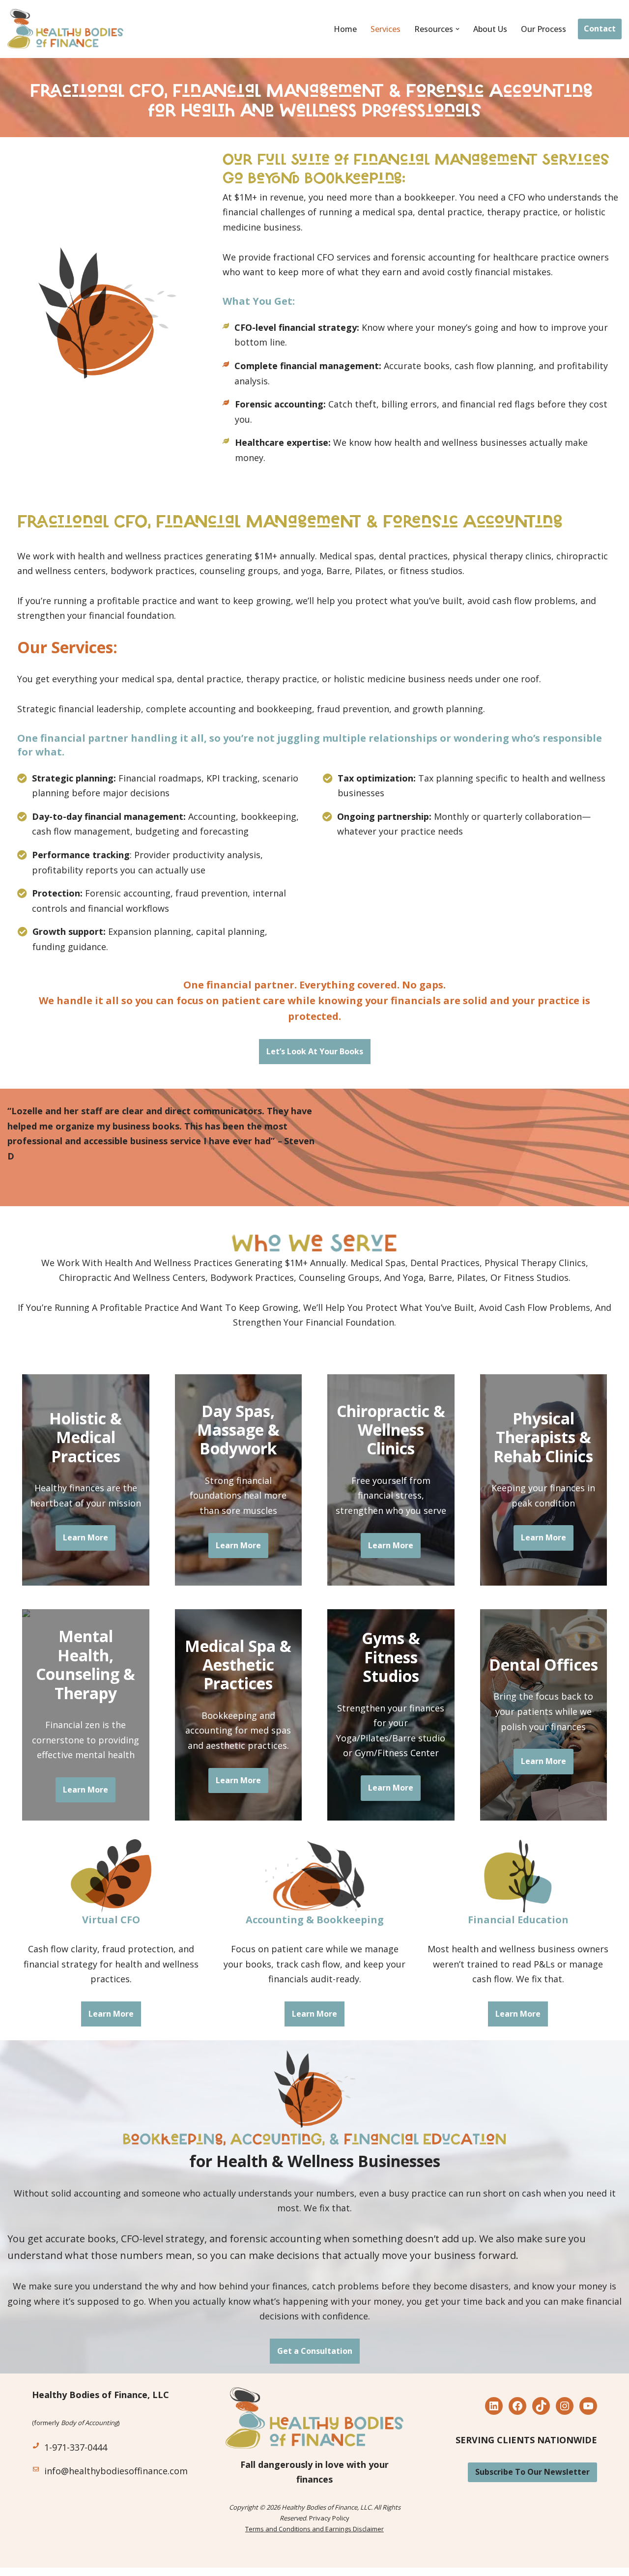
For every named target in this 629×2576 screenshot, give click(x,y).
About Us (490, 29)
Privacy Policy (329, 2518)
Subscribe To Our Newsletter (532, 2472)
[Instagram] (565, 2406)
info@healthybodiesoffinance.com (116, 2471)
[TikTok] (541, 2406)
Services (386, 29)
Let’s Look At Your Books (315, 1051)
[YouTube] (588, 2406)
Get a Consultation (315, 2351)
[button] (457, 29)
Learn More (86, 1537)
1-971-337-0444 (76, 2447)
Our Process (543, 29)
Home (345, 29)
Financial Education (518, 1920)
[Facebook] (517, 2406)
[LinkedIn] (494, 2406)
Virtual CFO (111, 1920)
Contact (600, 29)
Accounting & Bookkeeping (315, 1920)
